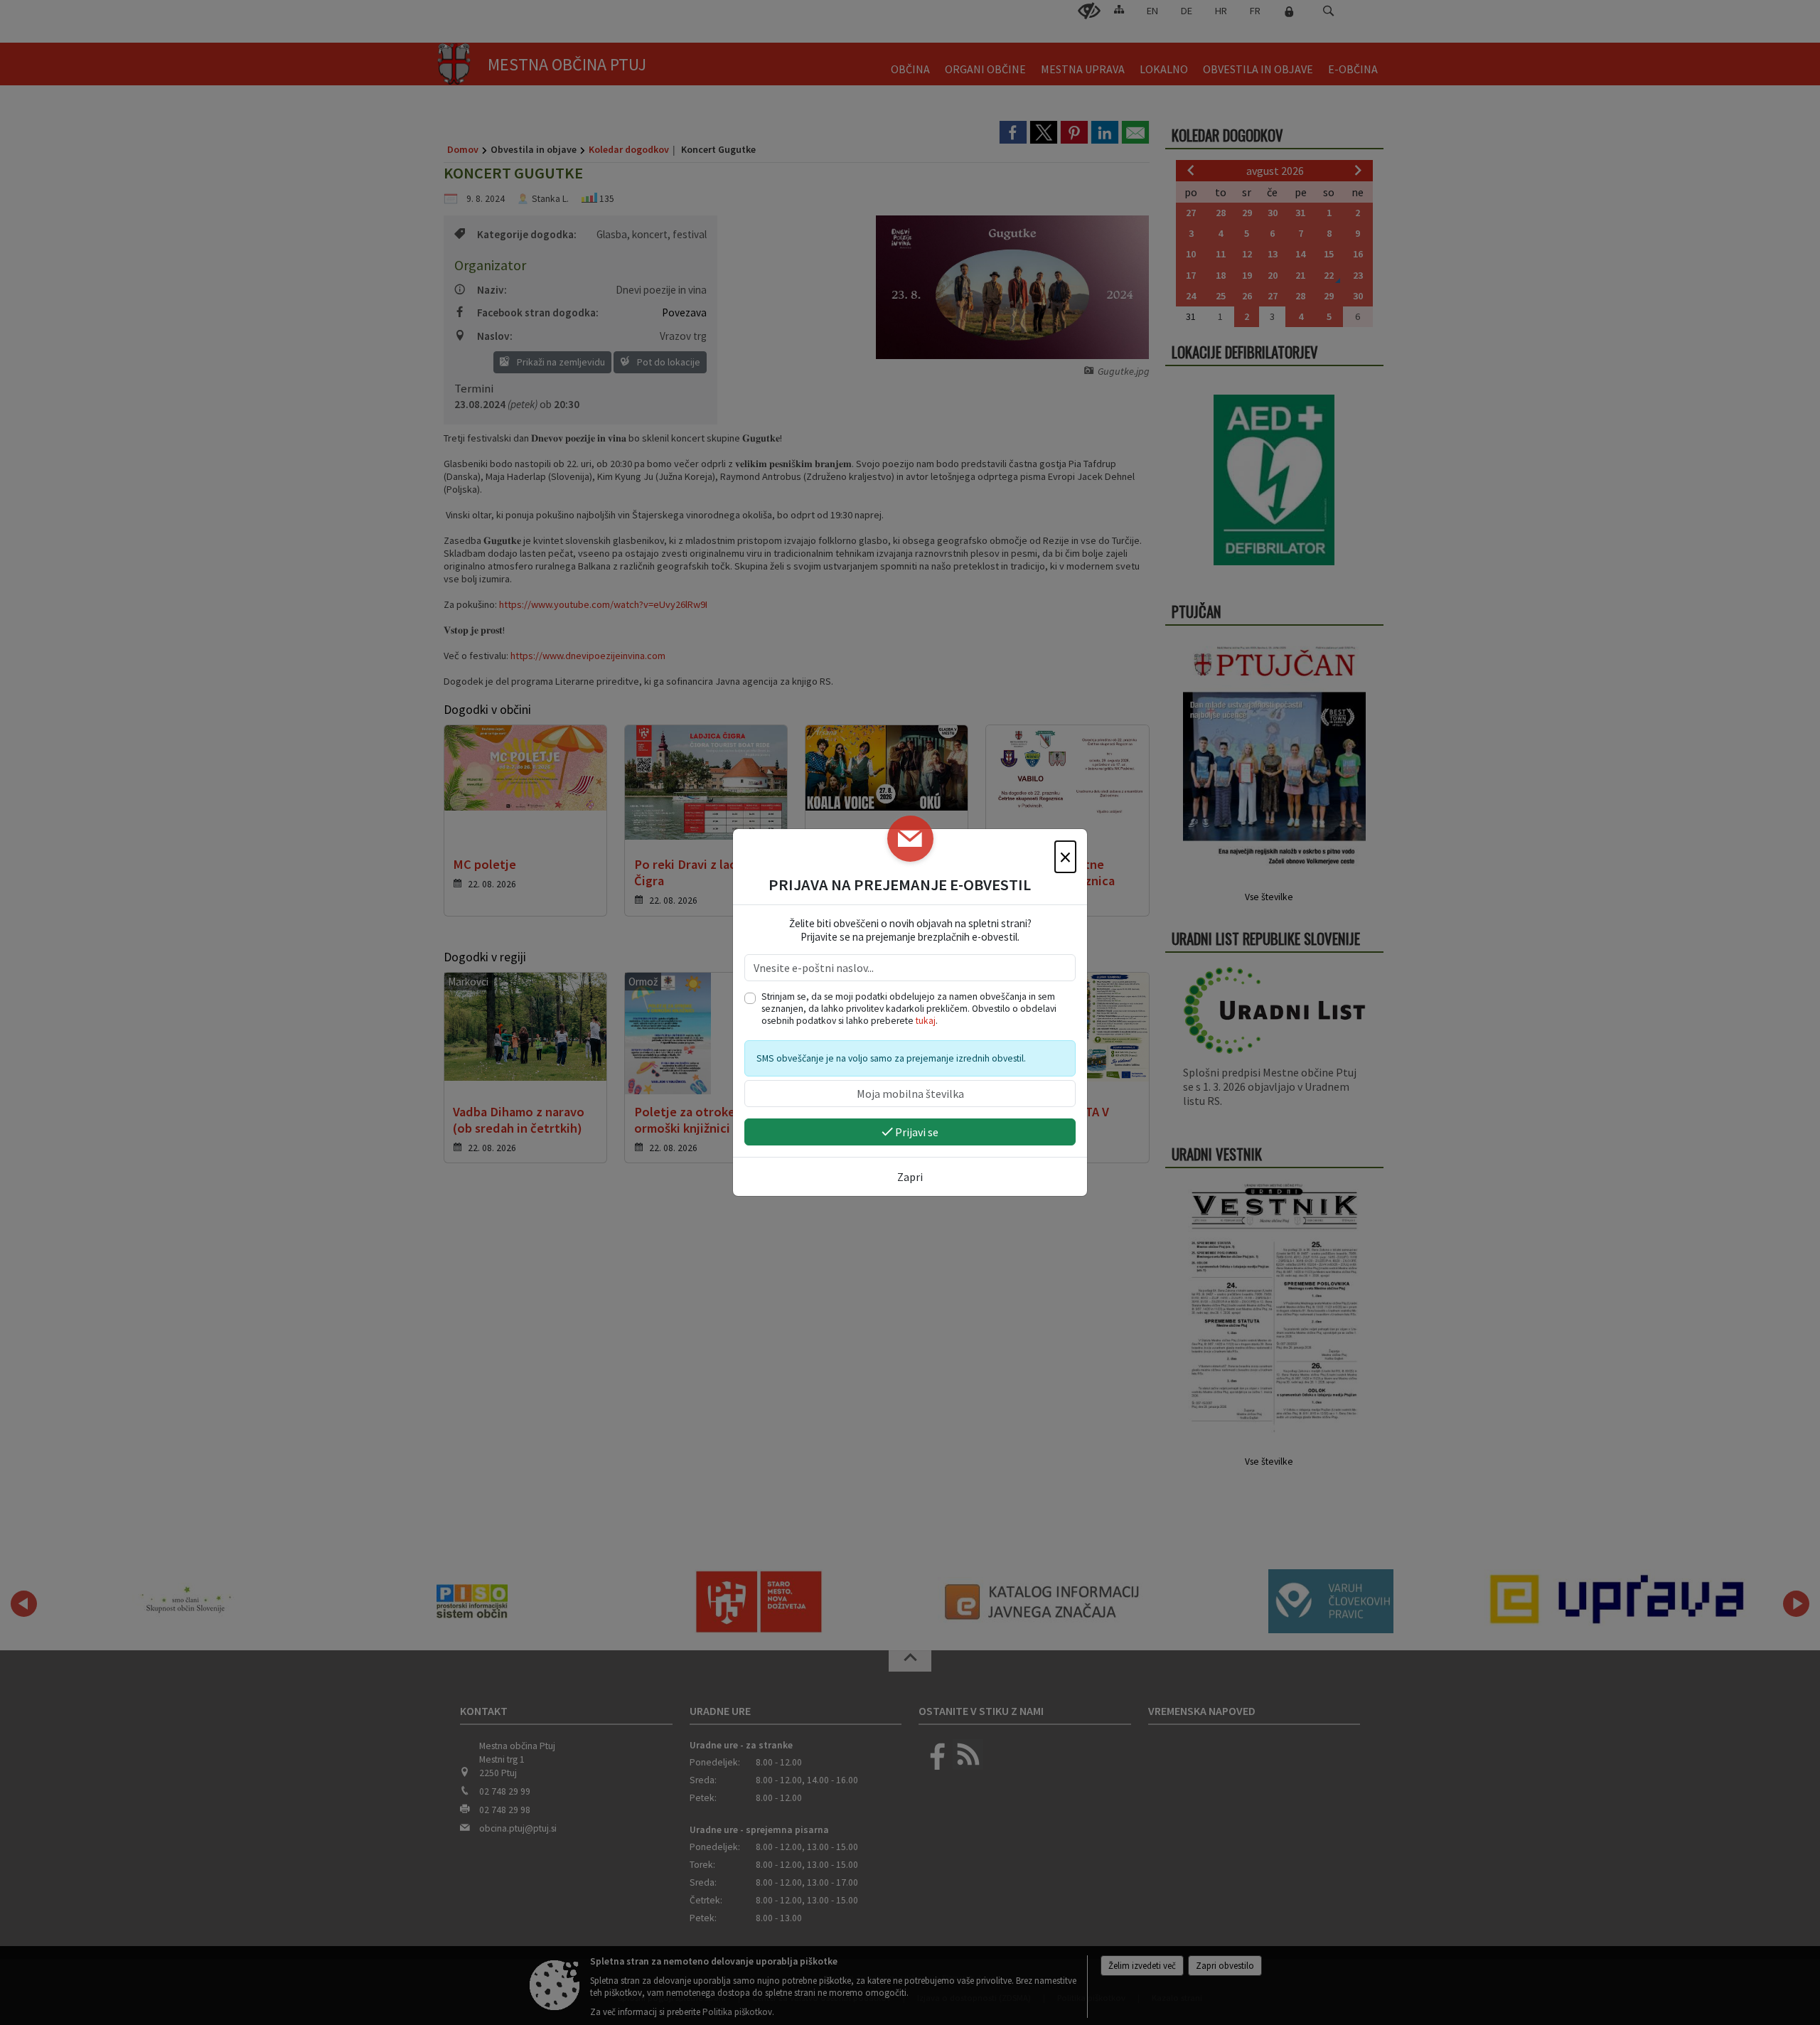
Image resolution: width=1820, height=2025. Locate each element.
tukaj (926, 1021)
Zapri (910, 1177)
